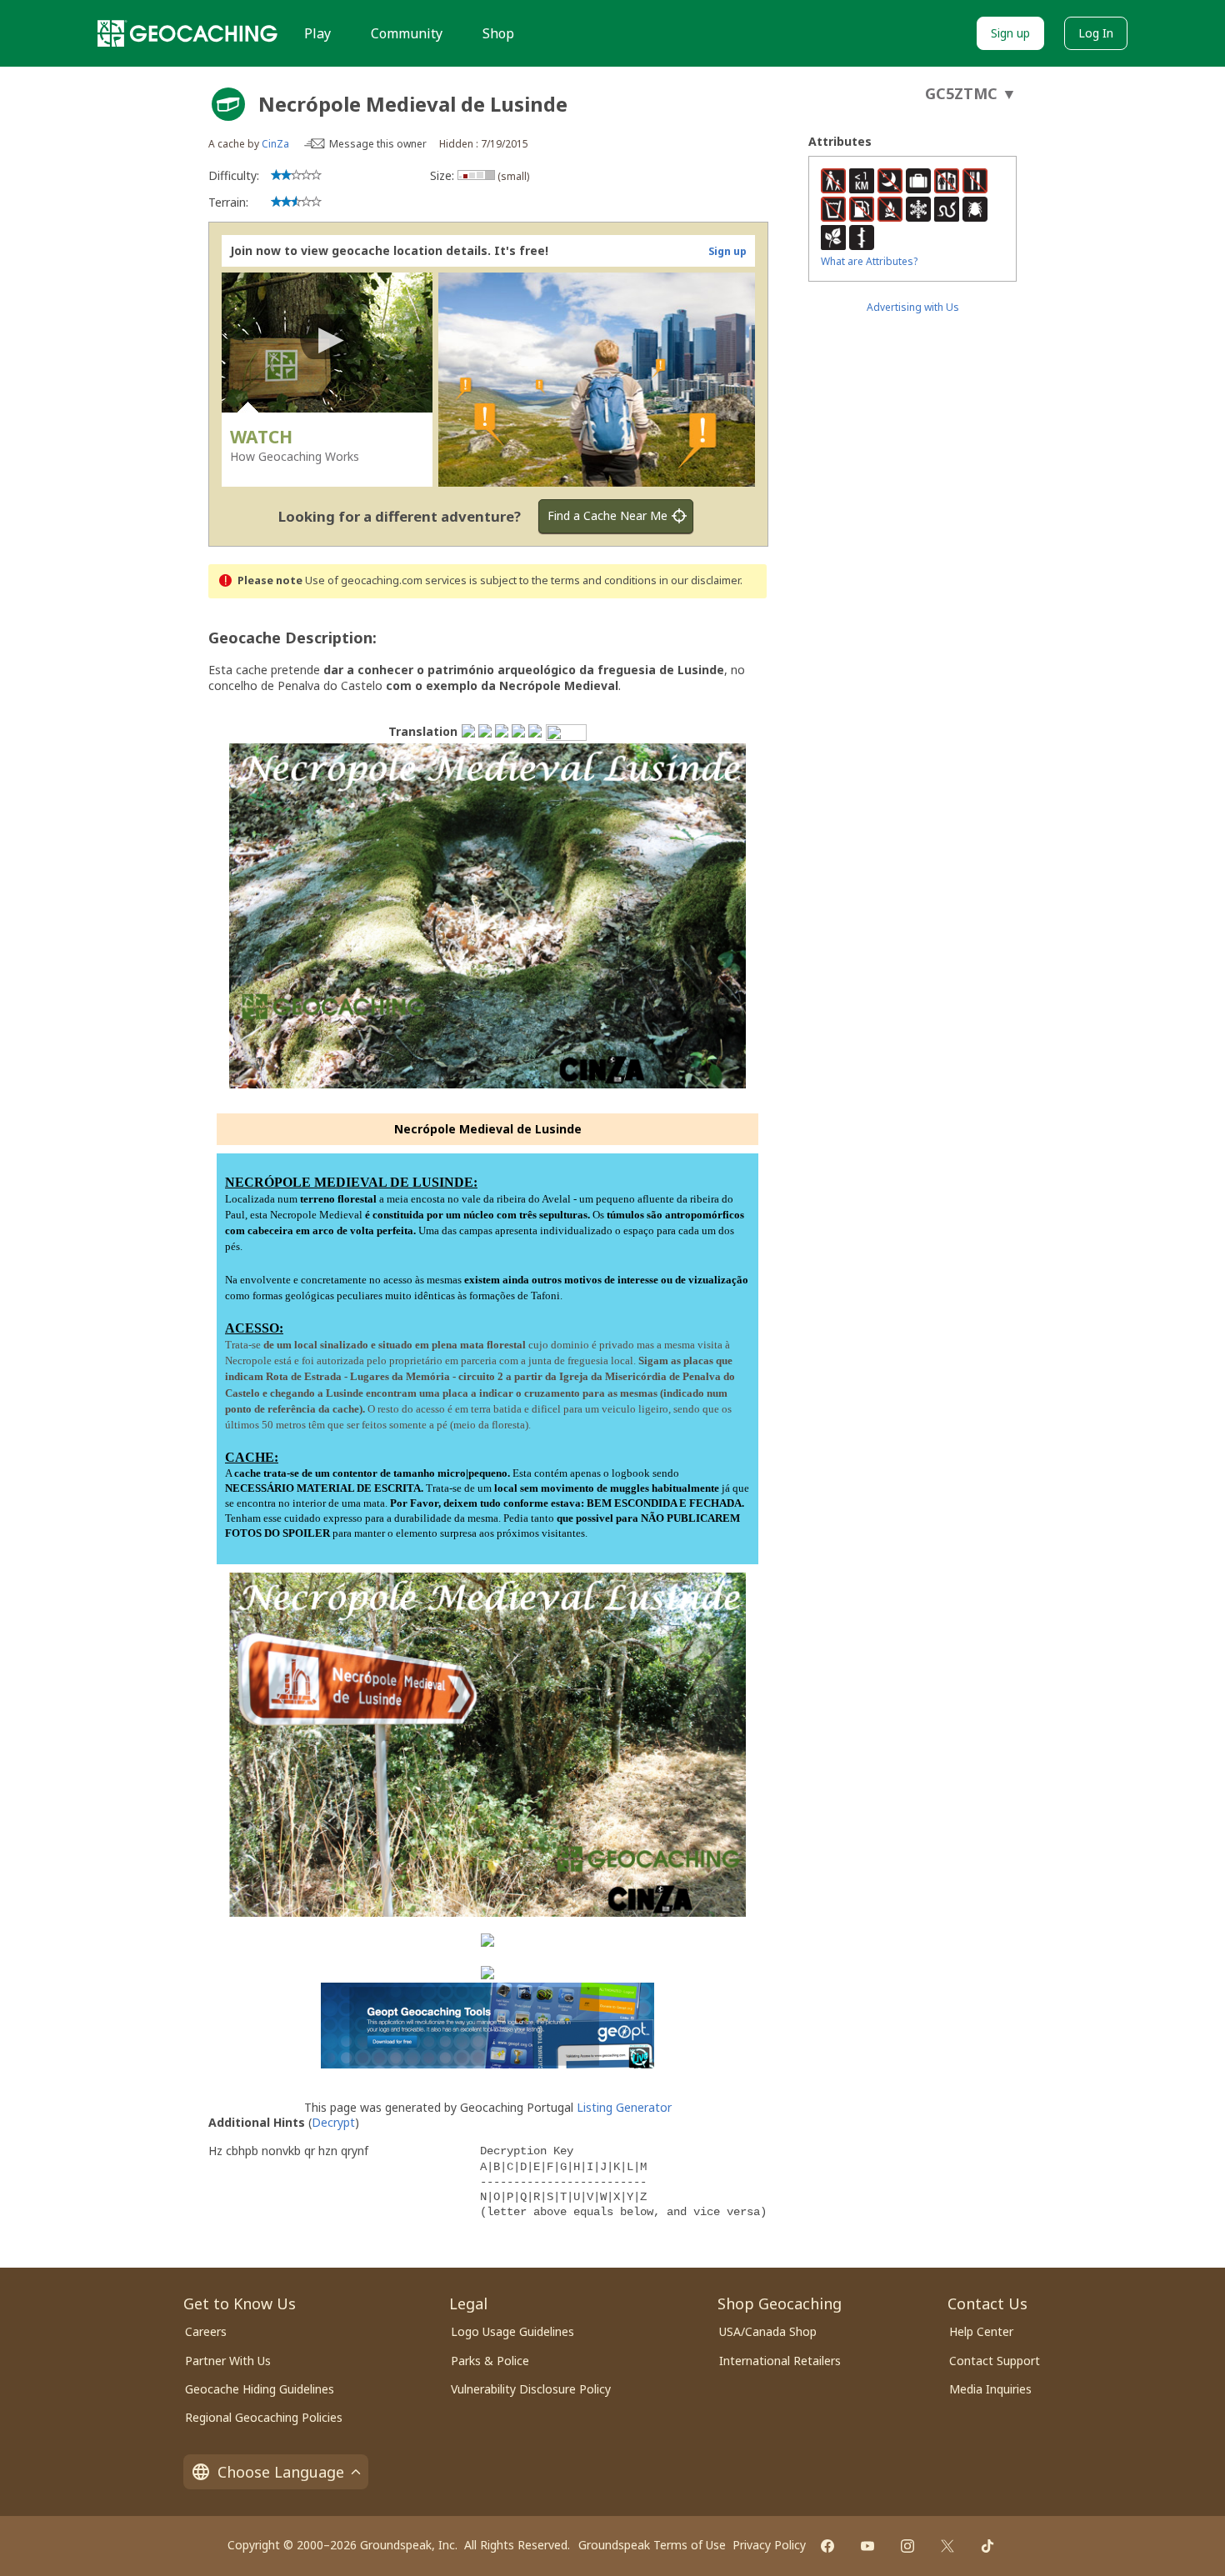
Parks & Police (490, 2361)
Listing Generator (624, 2107)
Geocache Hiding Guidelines (260, 2389)
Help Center (981, 2331)
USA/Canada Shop (768, 2331)
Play (317, 33)
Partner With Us (228, 2361)
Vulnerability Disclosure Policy (531, 2389)
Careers (206, 2331)
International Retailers (780, 2361)
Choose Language (281, 2472)
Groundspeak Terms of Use (652, 2545)
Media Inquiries (990, 2389)
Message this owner (378, 144)
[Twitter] (947, 2546)
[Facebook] (827, 2546)
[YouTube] (867, 2546)
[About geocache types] (228, 104)
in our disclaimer (700, 580)
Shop (498, 33)
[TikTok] (987, 2546)
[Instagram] (907, 2546)
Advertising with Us (913, 307)
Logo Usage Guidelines (512, 2331)
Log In (1096, 33)
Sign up (1010, 33)
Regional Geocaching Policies (264, 2417)
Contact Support (995, 2361)
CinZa (275, 144)
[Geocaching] (187, 33)
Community (407, 33)
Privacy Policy (769, 2545)
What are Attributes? (869, 261)
